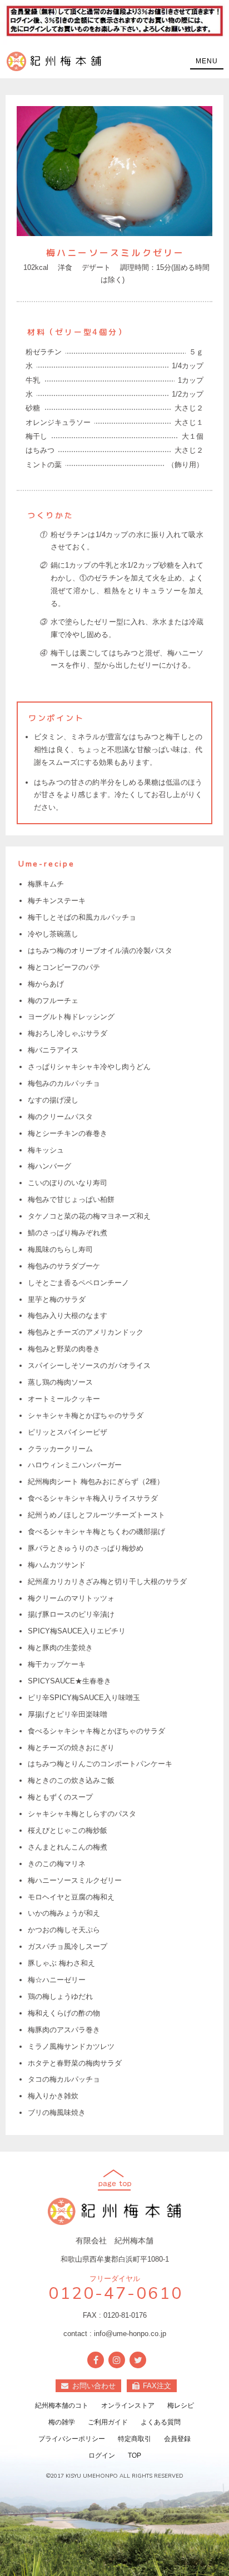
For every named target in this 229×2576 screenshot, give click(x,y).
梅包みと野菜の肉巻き (64, 1349)
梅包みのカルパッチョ (64, 1083)
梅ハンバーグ (49, 1166)
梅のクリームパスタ (60, 1117)
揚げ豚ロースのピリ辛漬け (71, 1614)
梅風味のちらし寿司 (60, 1249)
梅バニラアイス (53, 1050)
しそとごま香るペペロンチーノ (78, 1283)
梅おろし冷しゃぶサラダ (68, 1033)
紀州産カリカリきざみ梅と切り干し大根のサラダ (107, 1582)
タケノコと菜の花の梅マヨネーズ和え (89, 1216)
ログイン (102, 2455)
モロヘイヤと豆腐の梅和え (71, 1897)
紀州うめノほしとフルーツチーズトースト (96, 1515)
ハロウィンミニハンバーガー (75, 1465)
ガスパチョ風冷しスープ (68, 1946)
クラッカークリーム (60, 1449)
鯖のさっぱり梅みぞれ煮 (68, 1233)
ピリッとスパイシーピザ (68, 1432)
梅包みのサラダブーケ (64, 1266)
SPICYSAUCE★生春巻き (69, 1681)
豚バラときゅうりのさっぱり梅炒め (86, 1548)
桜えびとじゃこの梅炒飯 (68, 1830)
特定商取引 (135, 2439)
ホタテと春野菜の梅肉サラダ (75, 2063)
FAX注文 (157, 2386)
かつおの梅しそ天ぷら (64, 1930)
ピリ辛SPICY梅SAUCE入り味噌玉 (84, 1698)
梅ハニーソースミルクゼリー (75, 1880)
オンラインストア (128, 2405)
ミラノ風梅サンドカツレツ (71, 2046)
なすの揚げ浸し (53, 1100)
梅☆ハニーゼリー (57, 1980)
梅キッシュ (46, 1150)
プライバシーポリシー (72, 2439)
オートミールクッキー (64, 1399)
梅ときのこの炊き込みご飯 (71, 1780)
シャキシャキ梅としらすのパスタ (82, 1814)
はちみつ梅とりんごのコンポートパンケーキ (100, 1764)
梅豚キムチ (46, 884)
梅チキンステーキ (57, 901)
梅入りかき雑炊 (53, 2096)
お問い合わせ (94, 2386)
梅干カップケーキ (57, 1664)
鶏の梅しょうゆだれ (60, 1996)
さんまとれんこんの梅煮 (68, 1847)
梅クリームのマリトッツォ (71, 1598)
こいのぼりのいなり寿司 (68, 1183)
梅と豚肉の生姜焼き (60, 1648)
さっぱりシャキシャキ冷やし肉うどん (89, 1067)
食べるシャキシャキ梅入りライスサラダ (93, 1498)
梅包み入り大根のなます (68, 1315)
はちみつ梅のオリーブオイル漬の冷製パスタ (100, 951)
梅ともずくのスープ (60, 1797)
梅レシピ (181, 2405)
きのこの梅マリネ (57, 1864)
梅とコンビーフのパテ (64, 967)
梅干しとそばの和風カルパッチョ (82, 917)
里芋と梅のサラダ (57, 1299)
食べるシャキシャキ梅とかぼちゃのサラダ (96, 1731)
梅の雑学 (62, 2422)
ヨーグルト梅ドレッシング (71, 1017)
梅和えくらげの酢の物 (64, 2013)
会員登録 (177, 2439)
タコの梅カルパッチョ (64, 2079)
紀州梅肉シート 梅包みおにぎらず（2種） (96, 1482)
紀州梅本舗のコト (62, 2405)
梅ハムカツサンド (57, 1565)
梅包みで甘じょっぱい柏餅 (71, 1199)
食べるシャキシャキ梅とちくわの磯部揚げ (96, 1532)
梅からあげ (46, 984)
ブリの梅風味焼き (57, 2113)
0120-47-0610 (115, 2294)
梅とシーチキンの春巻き (68, 1133)
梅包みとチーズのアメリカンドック (86, 1332)
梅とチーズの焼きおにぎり (71, 1748)
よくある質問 (161, 2422)
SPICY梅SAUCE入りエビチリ (77, 1631)
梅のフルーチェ (53, 1001)
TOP (135, 2455)
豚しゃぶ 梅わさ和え (61, 1963)
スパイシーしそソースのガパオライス (89, 1365)
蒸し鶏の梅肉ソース (60, 1382)
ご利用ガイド (108, 2422)
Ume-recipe (47, 864)
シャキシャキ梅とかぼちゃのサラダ (86, 1415)
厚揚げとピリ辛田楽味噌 (68, 1714)
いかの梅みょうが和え (64, 1913)
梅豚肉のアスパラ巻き (64, 2030)
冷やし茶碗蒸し (53, 934)
